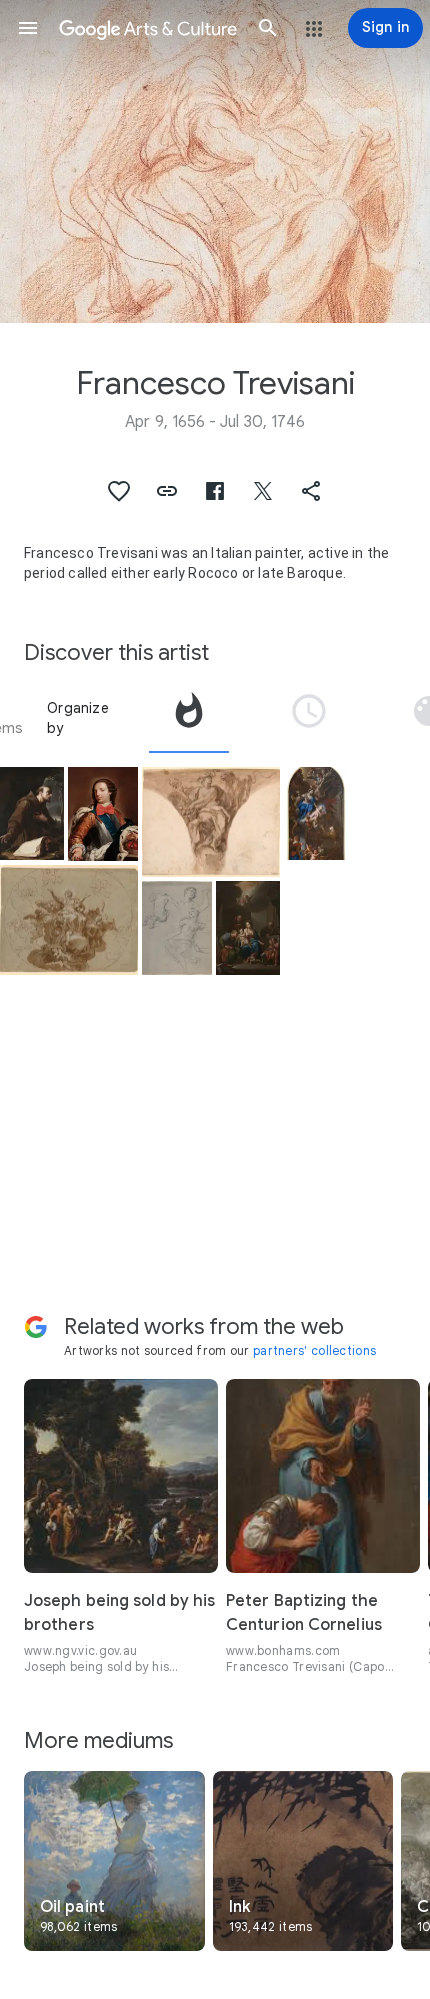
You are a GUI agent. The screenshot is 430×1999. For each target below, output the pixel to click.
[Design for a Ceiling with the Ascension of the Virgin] (69, 920)
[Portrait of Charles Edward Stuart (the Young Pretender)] (103, 814)
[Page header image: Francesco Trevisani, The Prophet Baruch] (215, 161)
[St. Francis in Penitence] (32, 814)
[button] (28, 28)
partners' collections (314, 1350)
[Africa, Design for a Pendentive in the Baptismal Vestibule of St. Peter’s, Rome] (211, 822)
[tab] (189, 718)
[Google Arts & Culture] (148, 28)
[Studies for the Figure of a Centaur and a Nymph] (177, 928)
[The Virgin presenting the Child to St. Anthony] (316, 814)
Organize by (78, 718)
